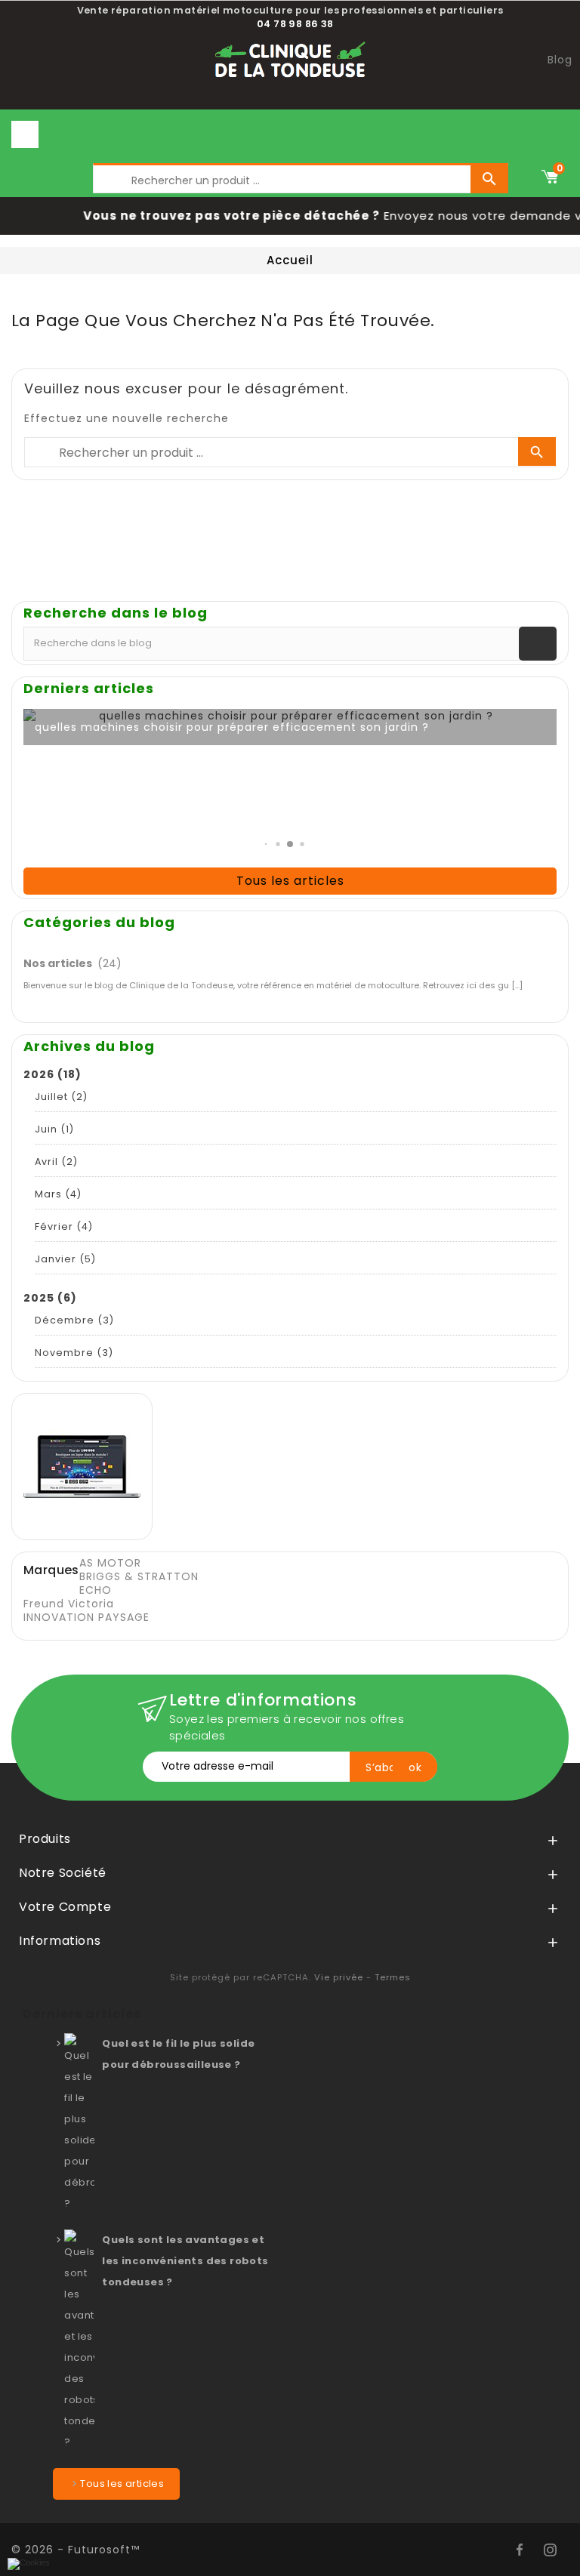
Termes (393, 1977)
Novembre (74, 1353)
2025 (50, 1298)
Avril (56, 1162)
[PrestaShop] (82, 1465)
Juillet (61, 1097)
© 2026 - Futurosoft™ (76, 2550)
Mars (58, 1194)
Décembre (74, 1320)
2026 (52, 1074)
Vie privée (339, 1977)
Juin (54, 1129)
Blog (560, 60)
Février (64, 1226)
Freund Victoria (69, 1604)
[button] (266, 844)
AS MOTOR (110, 1563)
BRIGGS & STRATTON (139, 1576)
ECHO (96, 1590)
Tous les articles (290, 881)
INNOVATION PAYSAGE (86, 1617)
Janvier (65, 1259)
